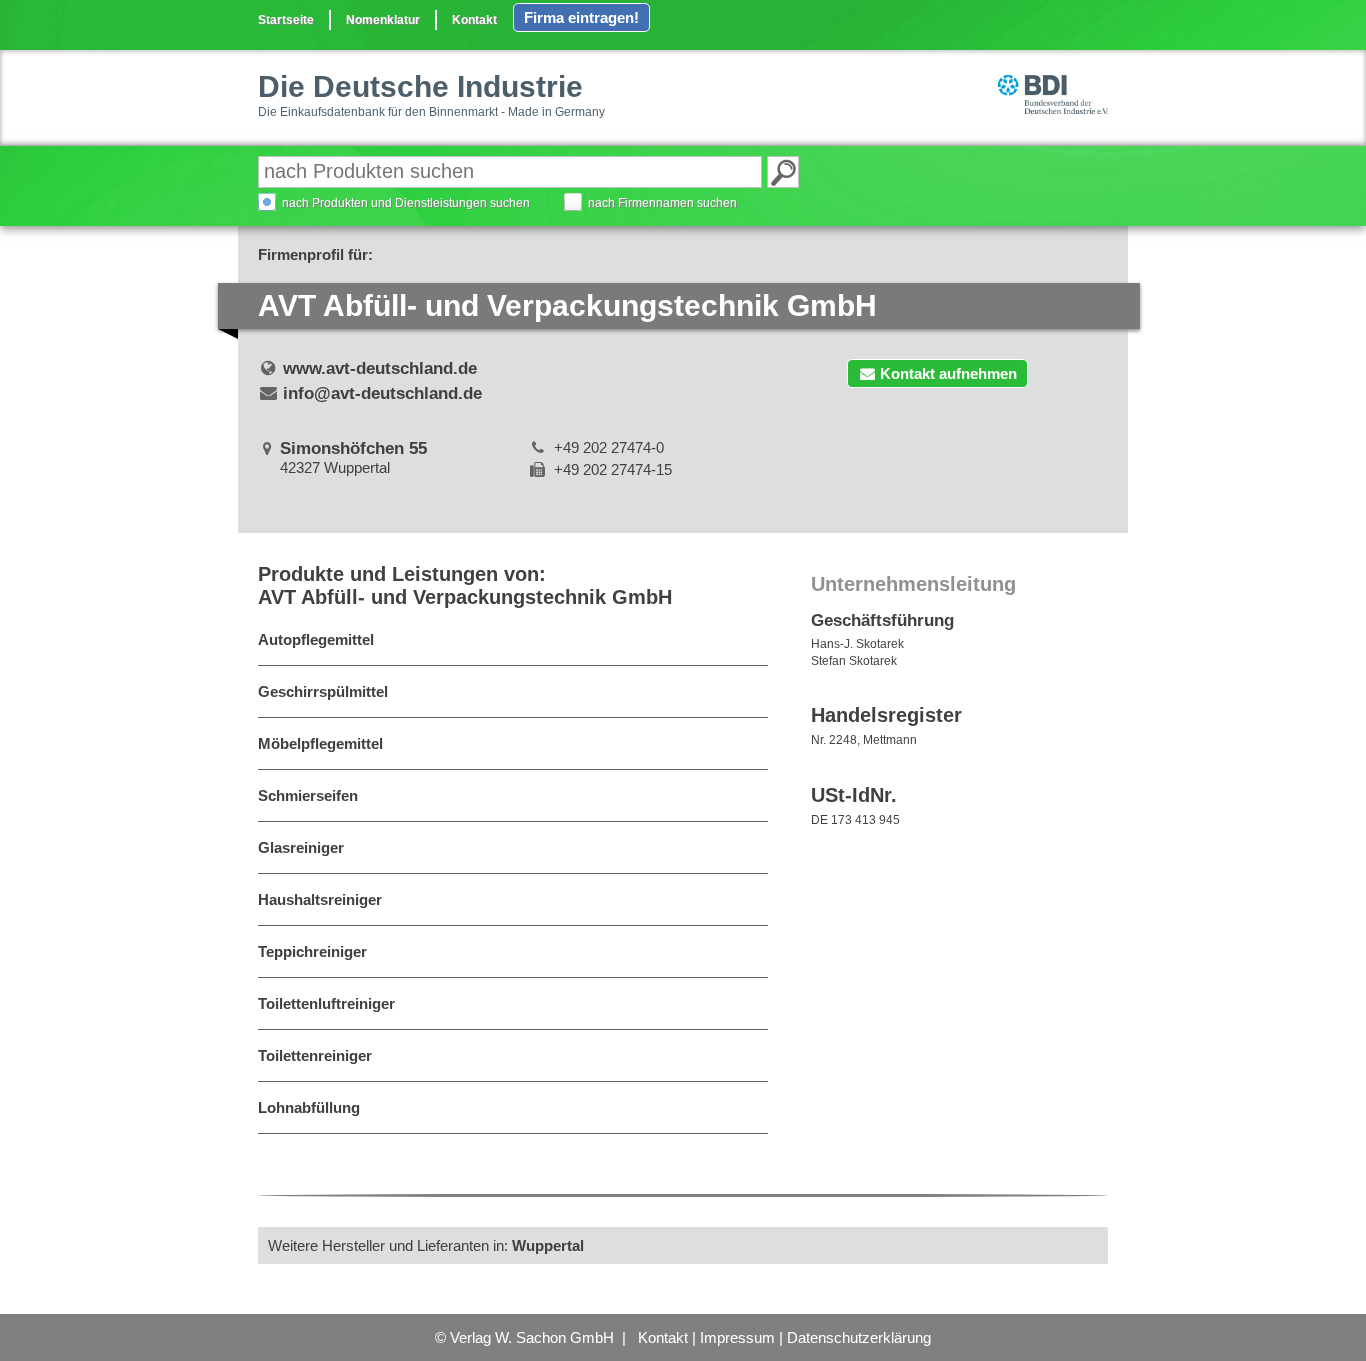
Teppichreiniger (312, 951)
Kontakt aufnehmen (948, 373)
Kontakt (474, 20)
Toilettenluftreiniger (326, 1003)
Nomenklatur (383, 20)
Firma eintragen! (581, 17)
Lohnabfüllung (309, 1107)
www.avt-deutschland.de (380, 368)
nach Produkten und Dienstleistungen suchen (406, 203)
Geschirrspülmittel (323, 691)
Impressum (737, 1337)
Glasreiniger (301, 847)
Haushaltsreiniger (320, 899)
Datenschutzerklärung (859, 1337)
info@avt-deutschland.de (382, 393)
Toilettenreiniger (315, 1055)
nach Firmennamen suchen (662, 203)
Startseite (286, 20)
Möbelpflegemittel (320, 743)
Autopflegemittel (316, 639)
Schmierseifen (308, 795)
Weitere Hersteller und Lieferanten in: (426, 1245)
